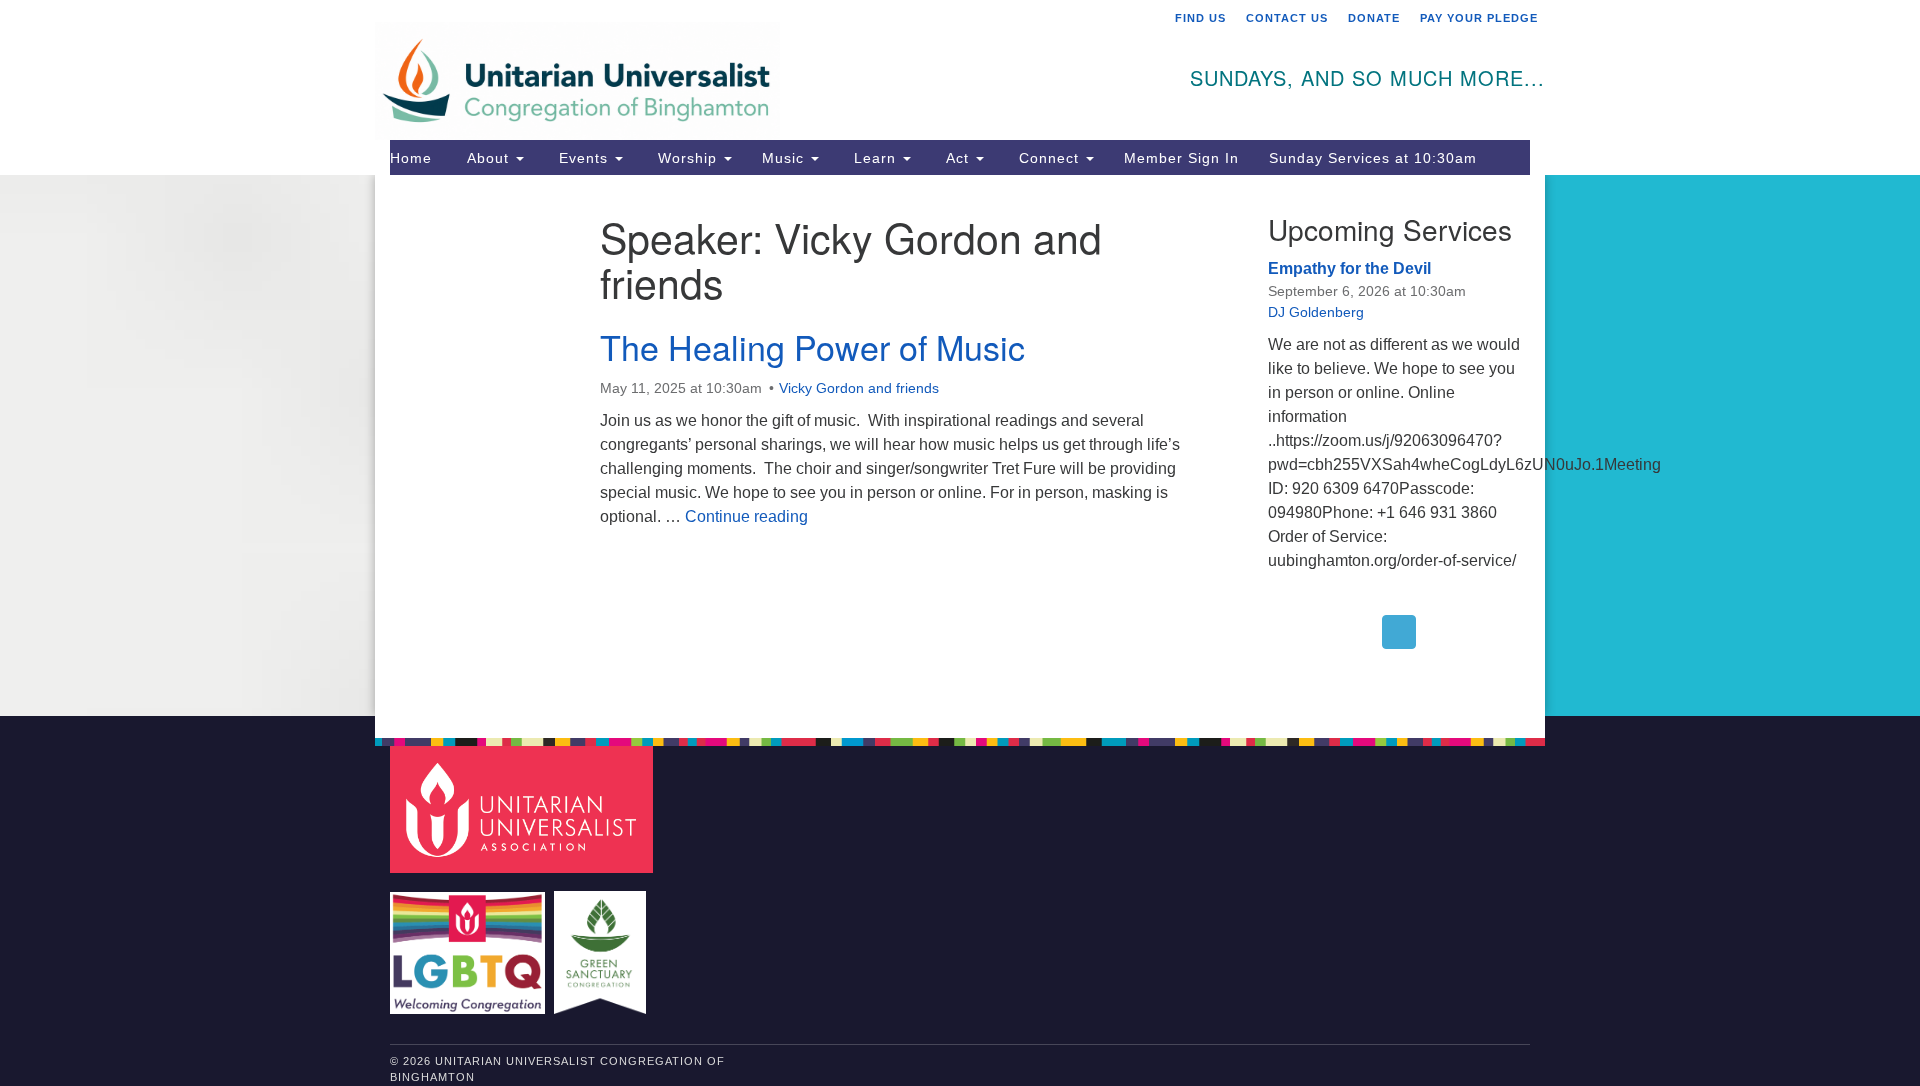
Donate (1374, 18)
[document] (960, 445)
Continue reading (746, 516)
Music (785, 158)
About (488, 158)
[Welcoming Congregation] (470, 942)
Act (957, 158)
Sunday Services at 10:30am (1373, 158)
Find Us (1200, 18)
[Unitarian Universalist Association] (524, 808)
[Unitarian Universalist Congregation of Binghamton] (716, 67)
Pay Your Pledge (1479, 18)
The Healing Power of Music (812, 346)
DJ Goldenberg (1316, 312)
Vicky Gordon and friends (859, 388)
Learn (875, 158)
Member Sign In (1181, 158)
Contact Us (1287, 18)
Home (411, 158)
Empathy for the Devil (1349, 268)
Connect (1049, 158)
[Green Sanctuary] (602, 942)
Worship (687, 158)
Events (583, 158)
